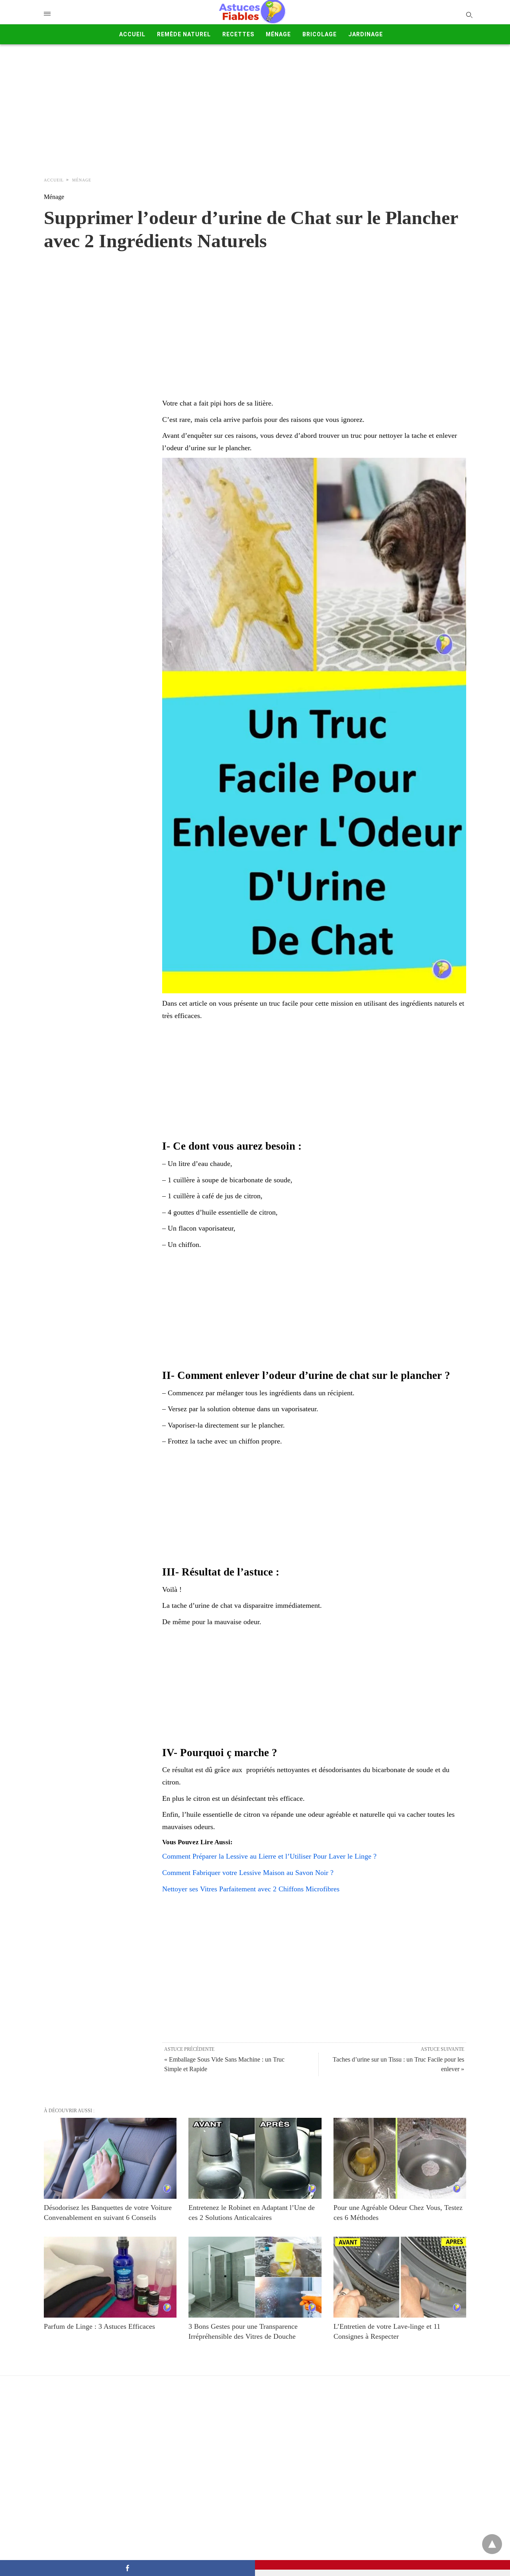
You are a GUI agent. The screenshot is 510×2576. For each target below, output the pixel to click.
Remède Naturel (184, 34)
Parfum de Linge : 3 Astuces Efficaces (99, 2326)
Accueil (132, 34)
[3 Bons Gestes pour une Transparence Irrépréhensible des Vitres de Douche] (255, 2277)
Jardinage (366, 34)
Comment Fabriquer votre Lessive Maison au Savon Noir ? (248, 1873)
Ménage (278, 34)
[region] (255, 316)
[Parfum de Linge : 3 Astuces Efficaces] (110, 2277)
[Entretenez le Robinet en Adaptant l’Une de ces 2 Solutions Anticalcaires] (255, 2158)
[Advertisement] (255, 108)
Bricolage (320, 34)
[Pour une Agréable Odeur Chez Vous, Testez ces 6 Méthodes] (400, 2158)
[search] (469, 15)
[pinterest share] (382, 2565)
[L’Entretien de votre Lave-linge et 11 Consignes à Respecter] (400, 2277)
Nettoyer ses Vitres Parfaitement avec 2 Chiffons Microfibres (251, 1889)
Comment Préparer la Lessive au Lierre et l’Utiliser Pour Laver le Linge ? (269, 1856)
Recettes (238, 34)
